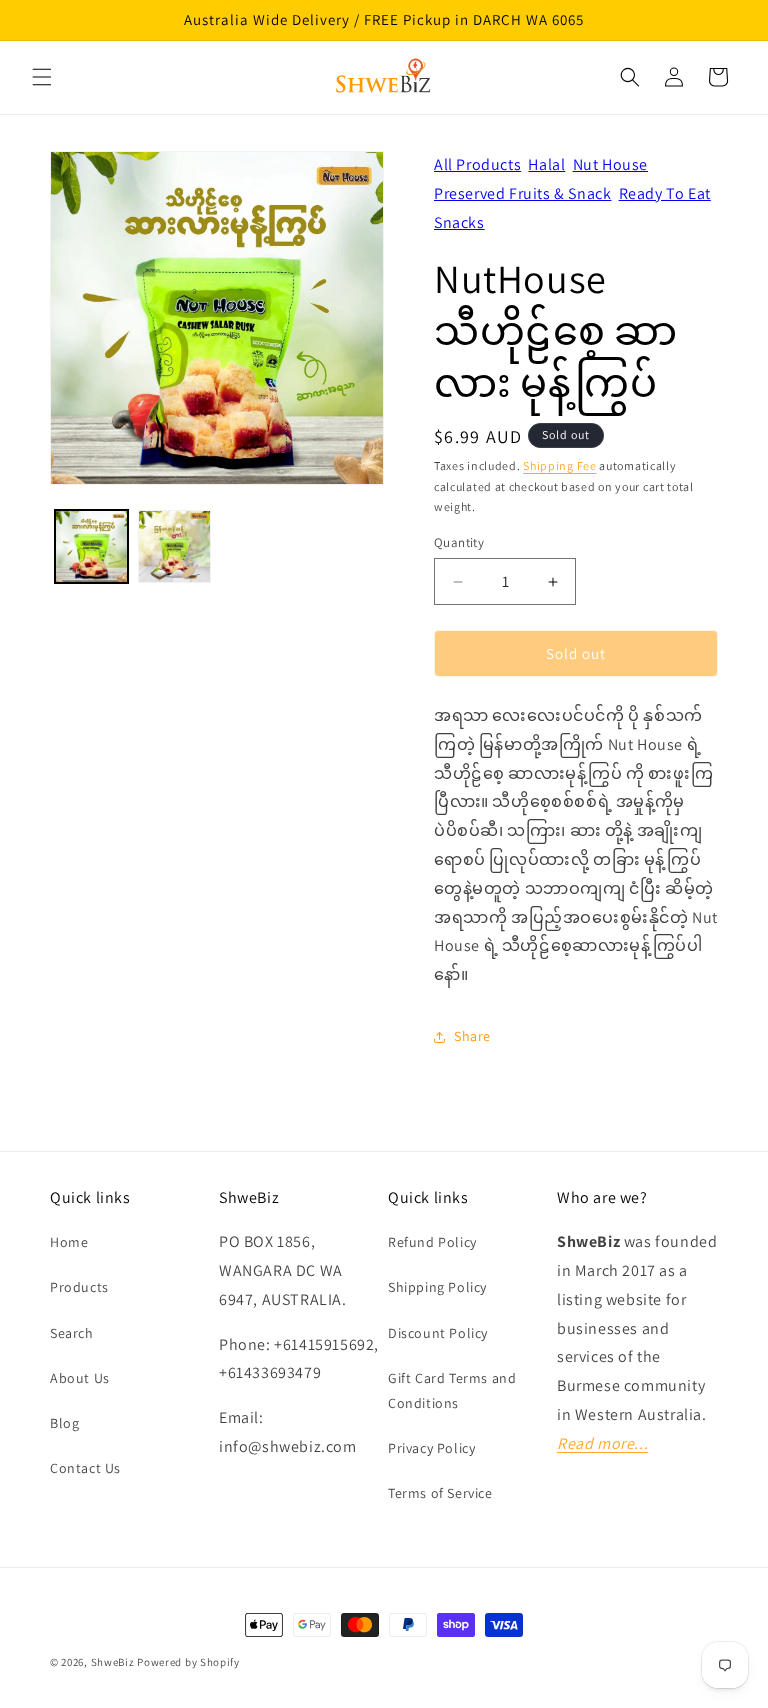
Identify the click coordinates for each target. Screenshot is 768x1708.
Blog (64, 1423)
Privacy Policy (431, 1448)
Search (72, 1333)
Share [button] (472, 1036)
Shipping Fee (559, 465)
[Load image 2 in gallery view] (174, 546)
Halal (546, 164)
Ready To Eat (665, 193)
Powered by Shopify (188, 1662)
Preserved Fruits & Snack (522, 193)
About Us (80, 1378)
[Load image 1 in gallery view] (91, 546)
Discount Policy (438, 1333)
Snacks (459, 222)
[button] (42, 77)
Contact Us (85, 1468)
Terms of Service (440, 1493)
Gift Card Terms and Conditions (452, 1390)
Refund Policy (432, 1242)
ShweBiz (113, 1662)
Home (69, 1242)
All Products (477, 164)
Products (79, 1287)
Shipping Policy (437, 1287)
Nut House (610, 164)
